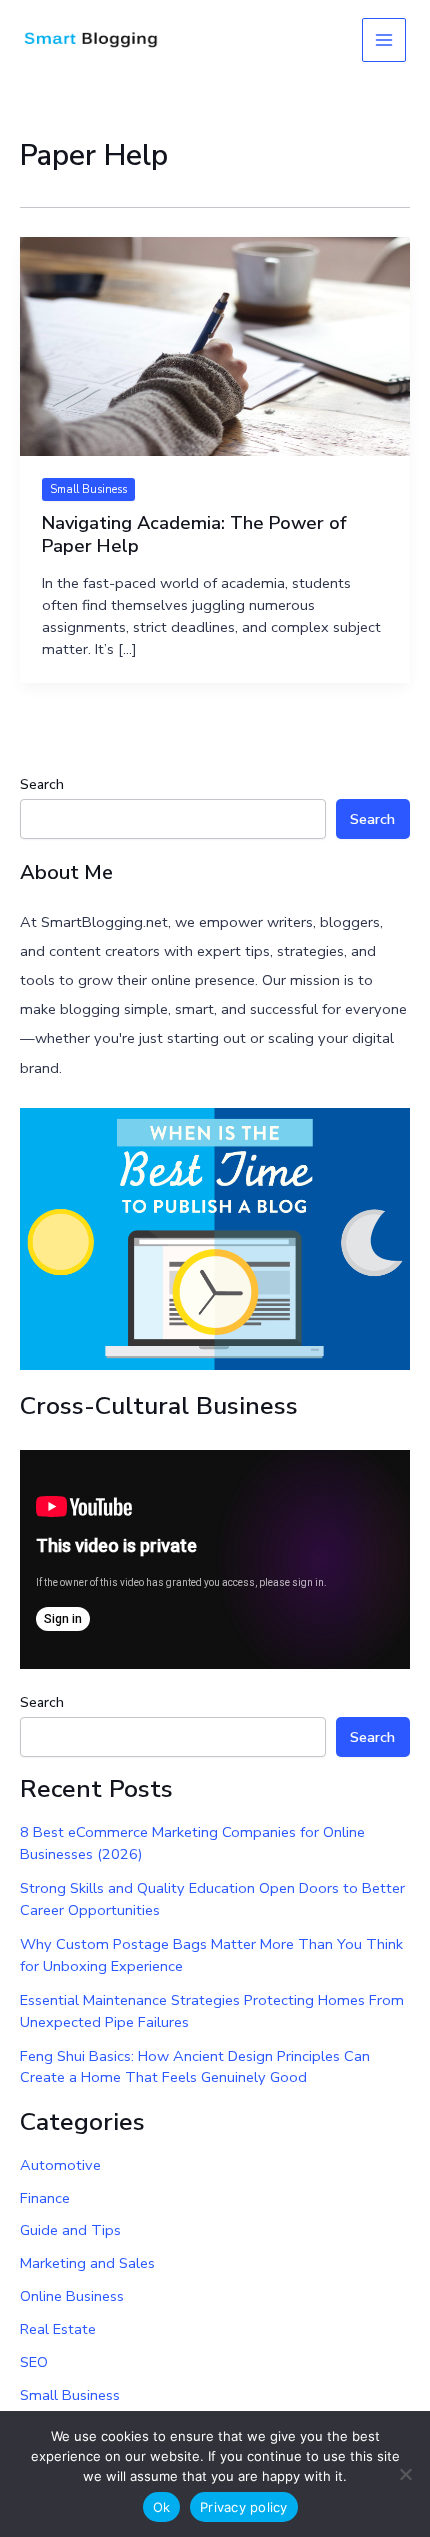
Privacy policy (244, 2507)
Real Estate (58, 2329)
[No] (405, 2474)
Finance (45, 2198)
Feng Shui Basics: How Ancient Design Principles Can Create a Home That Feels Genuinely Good (195, 2067)
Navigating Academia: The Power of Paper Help (194, 535)
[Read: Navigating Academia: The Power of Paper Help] (215, 345)
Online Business (72, 2296)
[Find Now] (215, 1238)
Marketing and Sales (87, 2263)
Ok (162, 2507)
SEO (34, 2362)
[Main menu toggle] (384, 40)
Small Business (88, 489)
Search (42, 784)
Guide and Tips (70, 2230)
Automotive (60, 2165)
